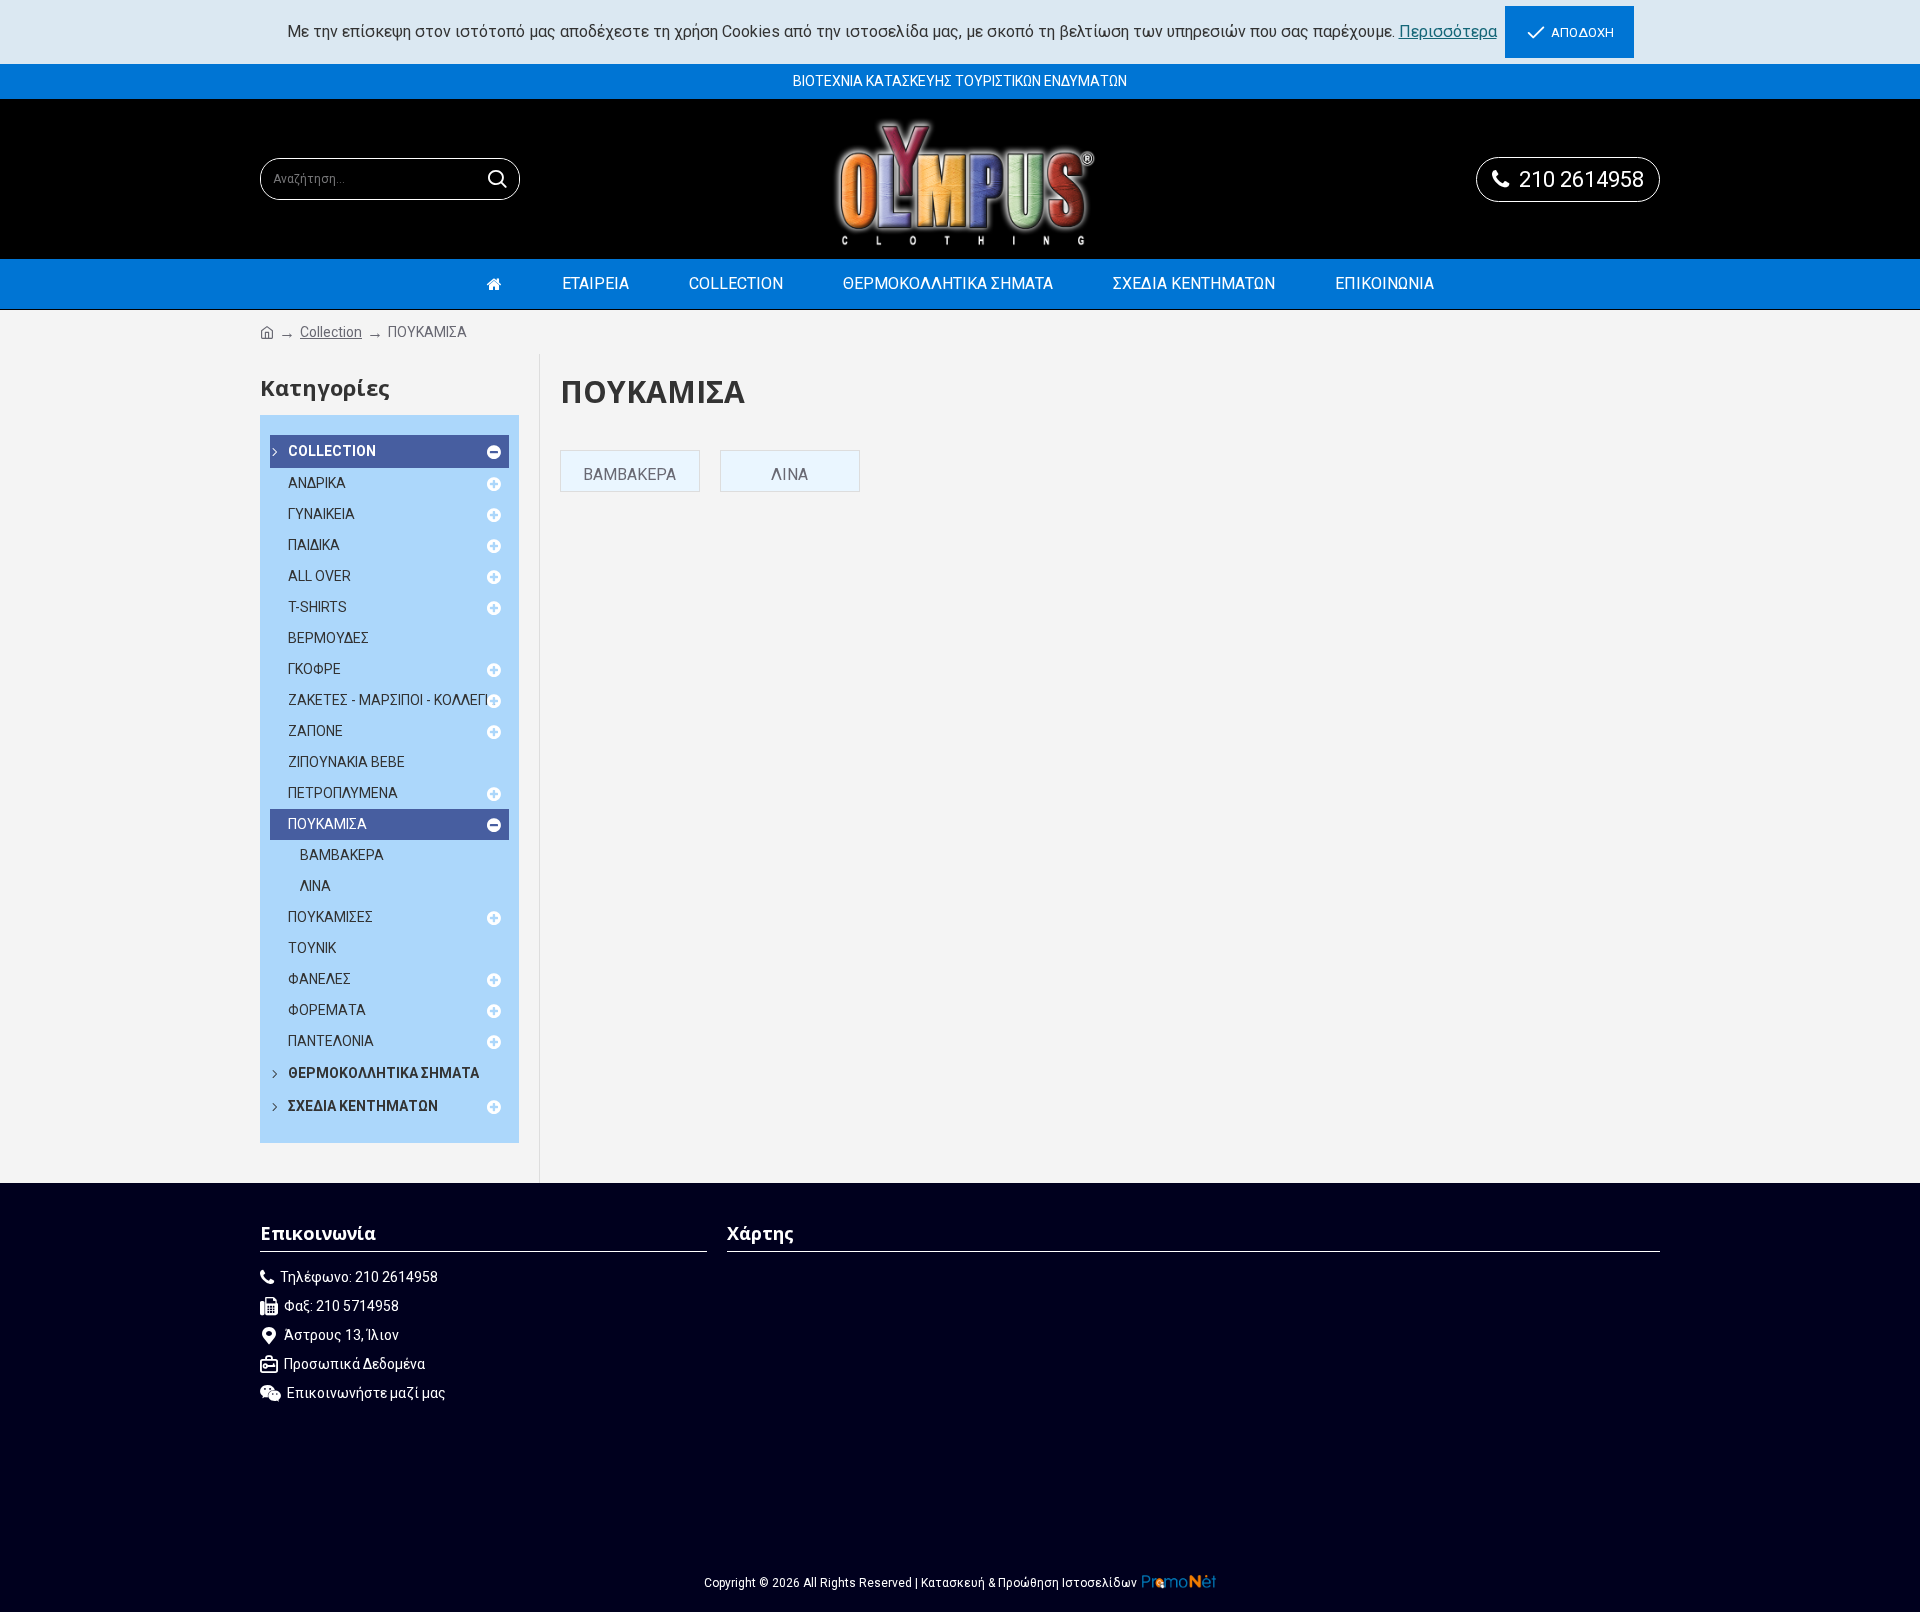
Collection (331, 332)
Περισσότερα (1448, 31)
